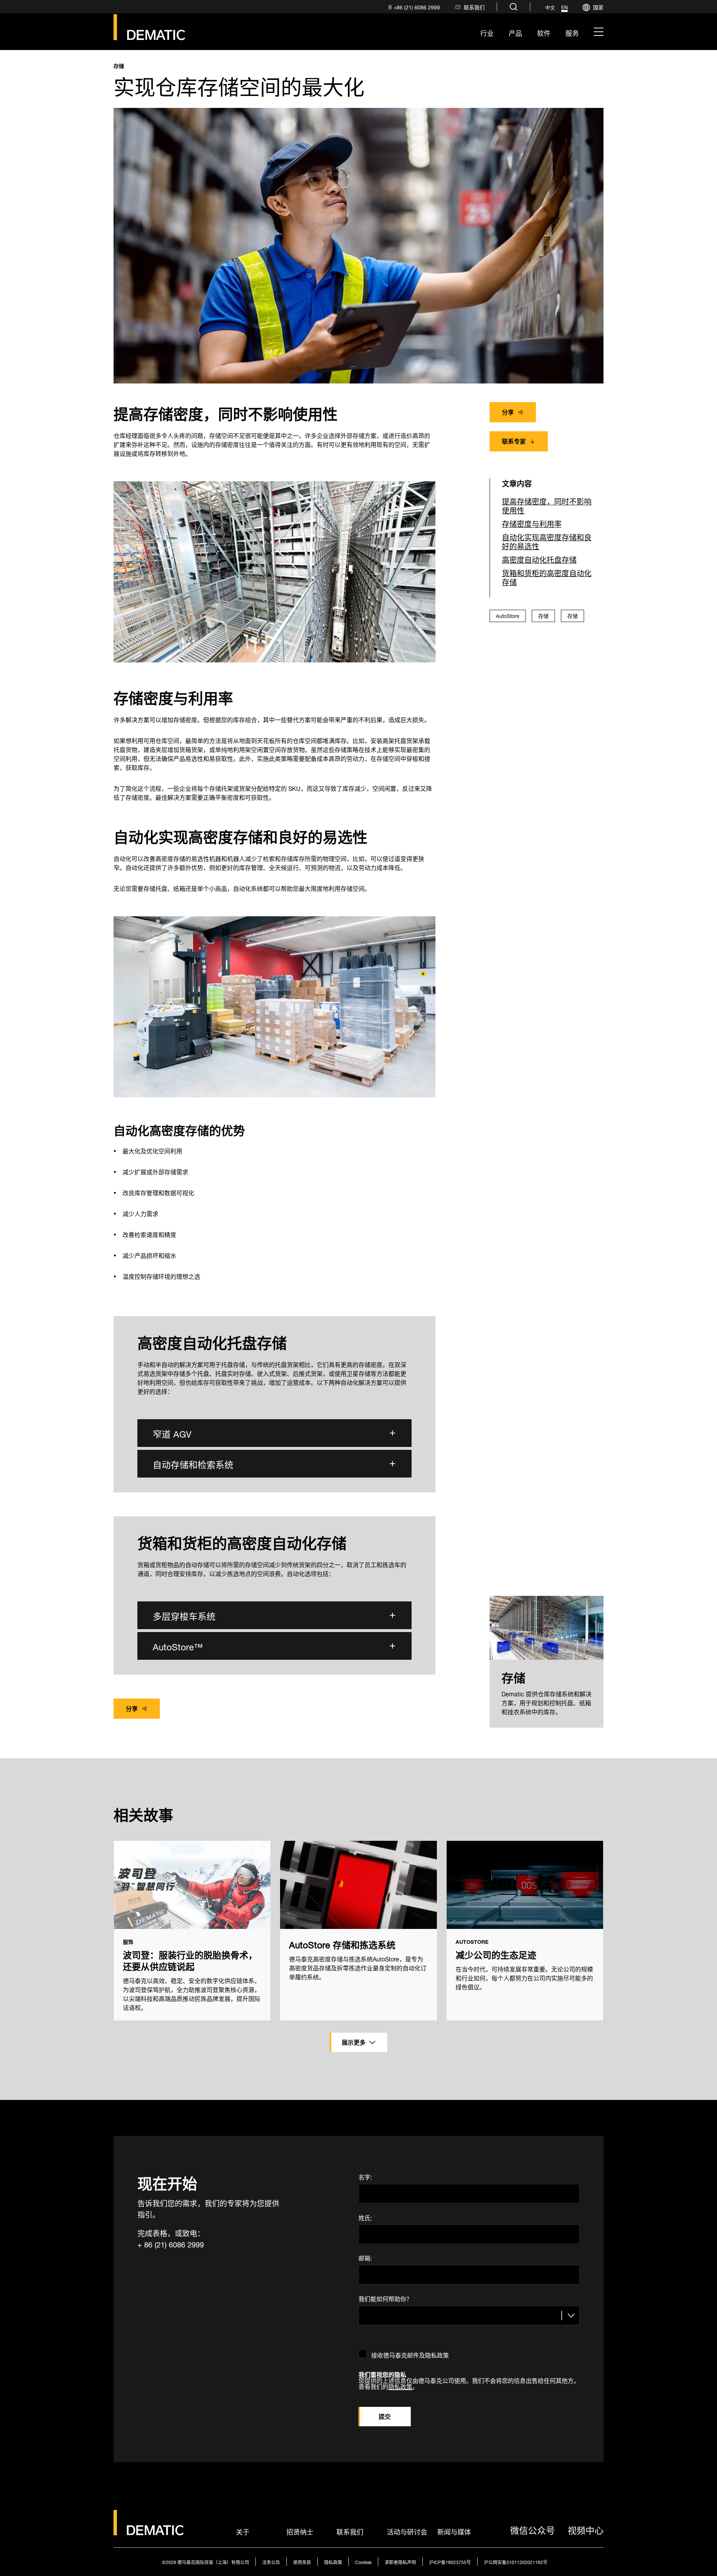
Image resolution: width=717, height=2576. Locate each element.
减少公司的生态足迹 (496, 1954)
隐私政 (397, 2386)
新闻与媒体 (454, 2531)
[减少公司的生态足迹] (525, 1885)
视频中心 (586, 2529)
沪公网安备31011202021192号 (516, 2562)
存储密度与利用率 (532, 523)
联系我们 (350, 2531)
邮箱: (367, 2257)
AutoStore (508, 615)
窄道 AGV (172, 1433)
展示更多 (354, 2041)
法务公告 (271, 2562)
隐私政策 (333, 2562)
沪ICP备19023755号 (450, 2562)
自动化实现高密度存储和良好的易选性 (547, 541)
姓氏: (367, 2216)
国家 (598, 7)
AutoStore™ (178, 1646)
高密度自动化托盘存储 (539, 559)
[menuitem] (413, 7)
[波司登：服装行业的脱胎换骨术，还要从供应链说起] (192, 1885)
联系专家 (514, 440)
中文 (550, 7)
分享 (508, 411)
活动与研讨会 (407, 2531)
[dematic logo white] (149, 2531)
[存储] (547, 1628)
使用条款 (302, 2562)
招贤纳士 (300, 2531)
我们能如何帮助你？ (387, 2297)
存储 (119, 66)
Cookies (363, 2562)
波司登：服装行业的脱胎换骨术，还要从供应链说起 (190, 1960)
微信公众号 (533, 2529)
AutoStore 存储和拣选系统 (342, 1944)
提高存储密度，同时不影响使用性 (547, 505)
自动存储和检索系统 (193, 1463)
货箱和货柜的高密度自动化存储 (547, 577)
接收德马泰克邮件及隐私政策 (410, 2354)
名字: (367, 2176)
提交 (385, 2416)
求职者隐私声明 (400, 2562)
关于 (243, 2531)
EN (564, 7)
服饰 (128, 1942)
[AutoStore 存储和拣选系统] (358, 1885)
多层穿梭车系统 (184, 1615)
